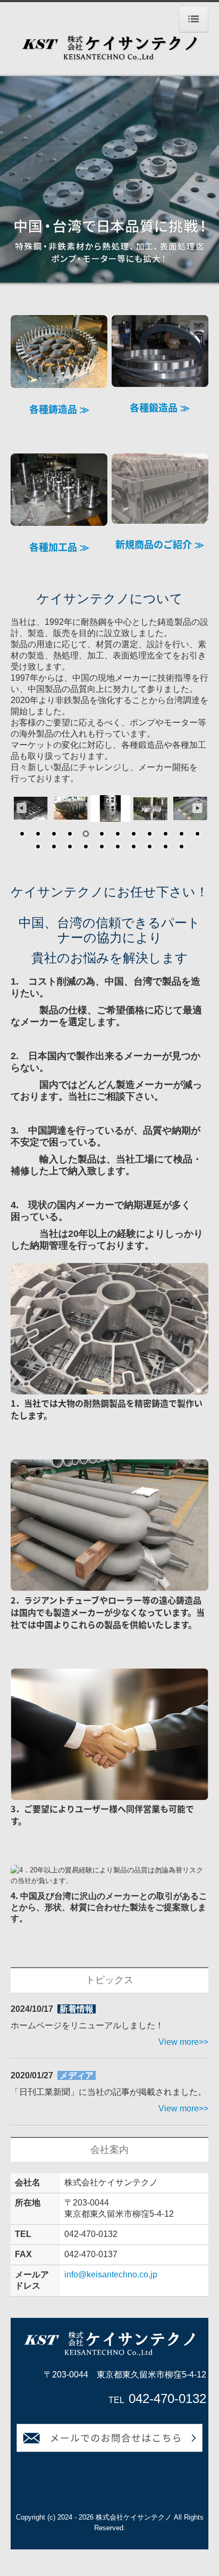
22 (181, 847)
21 (165, 847)
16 (86, 847)
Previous (21, 808)
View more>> (183, 2042)
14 (54, 847)
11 (181, 835)
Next (198, 808)
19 (133, 847)
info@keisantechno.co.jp (111, 2274)
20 (149, 847)
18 (117, 847)
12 (197, 835)
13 (38, 847)
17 (102, 847)
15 (70, 847)
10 (165, 835)
